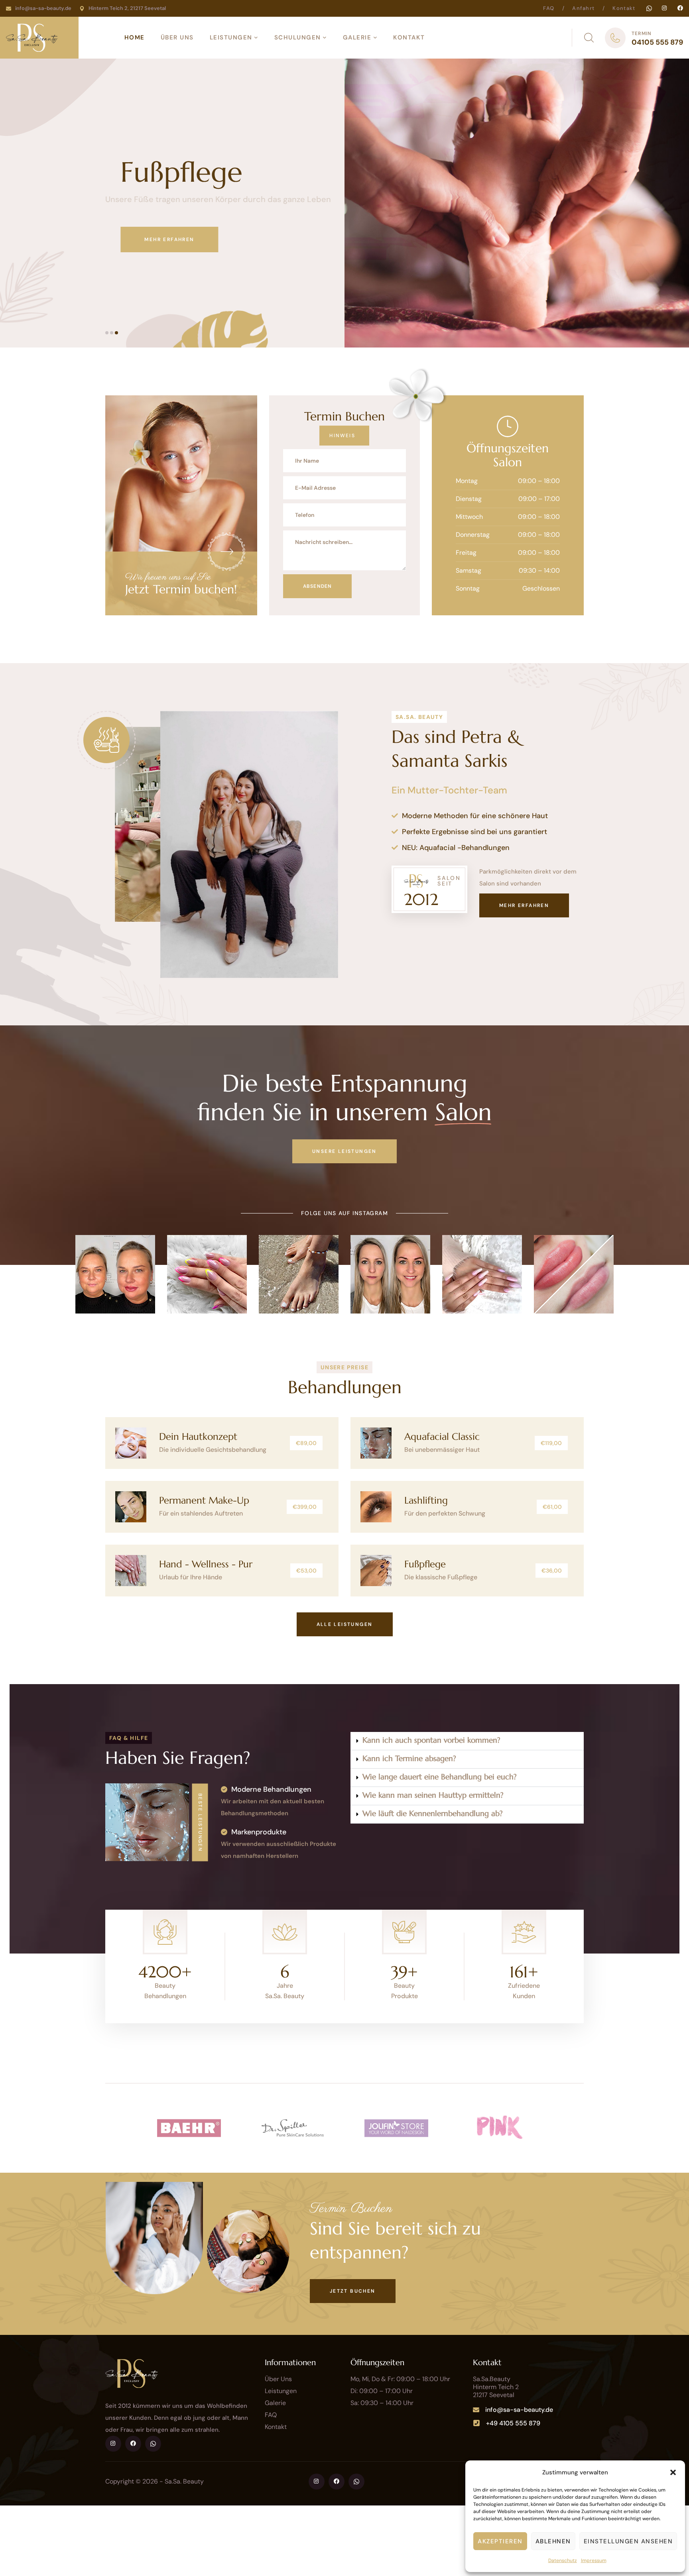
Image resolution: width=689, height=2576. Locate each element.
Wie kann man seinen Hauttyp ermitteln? (433, 1795)
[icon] (649, 8)
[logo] (32, 37)
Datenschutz (563, 2560)
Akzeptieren (500, 2541)
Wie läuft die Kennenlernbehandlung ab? (433, 1813)
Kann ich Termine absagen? (409, 1758)
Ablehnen (553, 2541)
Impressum (594, 2560)
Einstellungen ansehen (628, 2541)
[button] (673, 2472)
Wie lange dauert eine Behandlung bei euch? (440, 1777)
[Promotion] (226, 552)
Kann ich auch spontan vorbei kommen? (431, 1740)
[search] (589, 38)
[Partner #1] (189, 2128)
